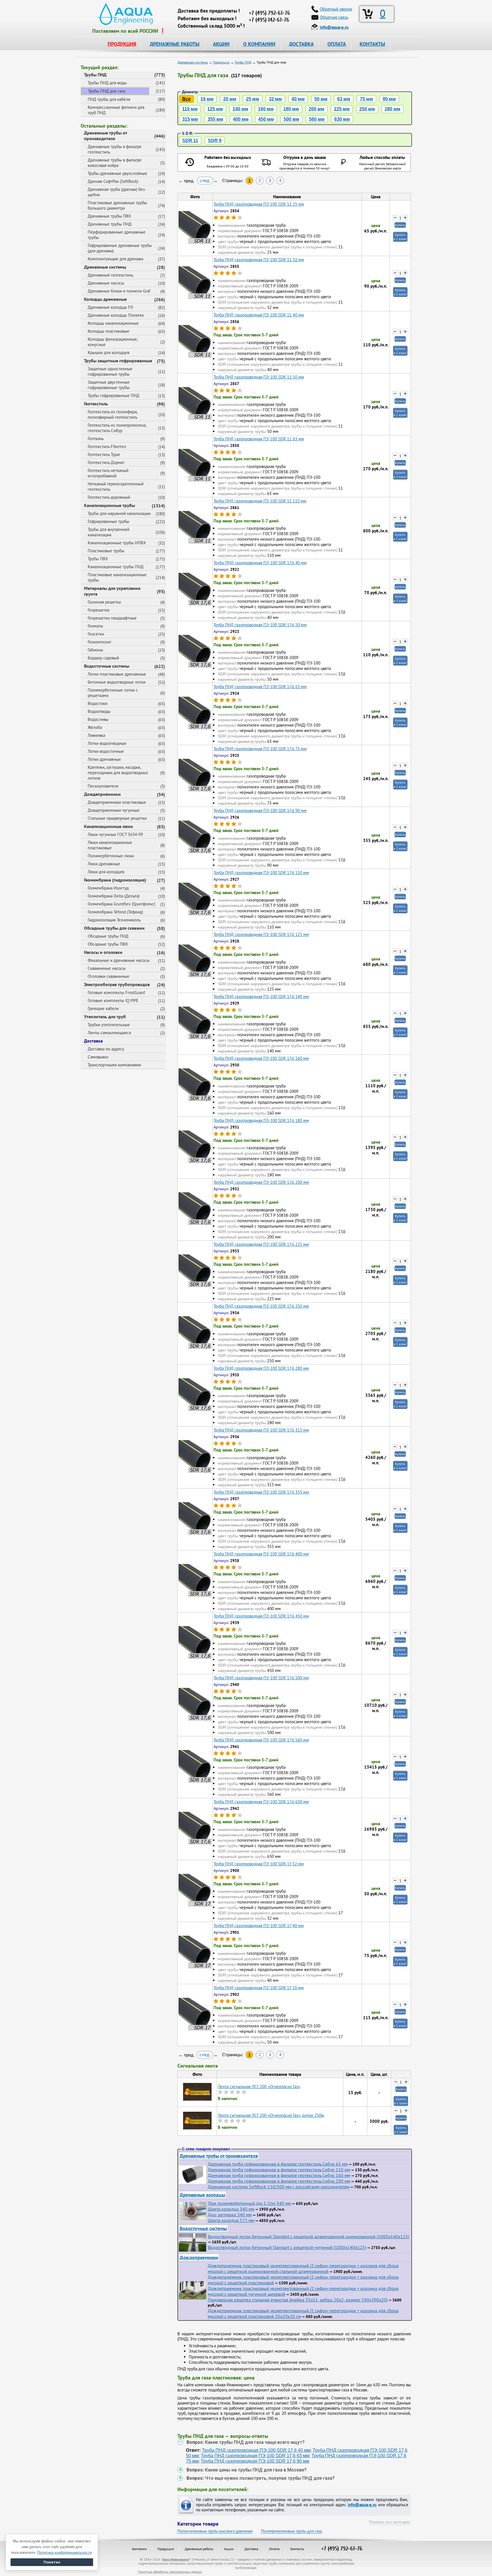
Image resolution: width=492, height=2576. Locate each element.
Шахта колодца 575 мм (231, 2220)
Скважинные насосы (107, 968)
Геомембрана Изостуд (108, 888)
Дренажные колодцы (202, 2195)
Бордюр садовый (103, 658)
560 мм (317, 119)
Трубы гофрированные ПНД (113, 395)
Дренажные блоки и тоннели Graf (119, 291)
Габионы (95, 650)
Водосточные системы (107, 666)
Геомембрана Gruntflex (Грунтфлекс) (121, 904)
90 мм (389, 99)
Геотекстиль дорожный (109, 497)
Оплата (274, 2549)
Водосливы (98, 719)
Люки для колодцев (106, 872)
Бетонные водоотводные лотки (117, 682)
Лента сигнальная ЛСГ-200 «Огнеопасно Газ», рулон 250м (271, 2115)
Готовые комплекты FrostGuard (116, 992)
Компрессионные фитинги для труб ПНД (116, 110)
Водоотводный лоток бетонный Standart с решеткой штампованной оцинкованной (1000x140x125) (308, 2236)
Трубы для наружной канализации (119, 513)
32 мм (275, 99)
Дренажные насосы (106, 283)
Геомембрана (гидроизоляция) (115, 880)
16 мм (207, 99)
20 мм (230, 99)
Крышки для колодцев (108, 352)
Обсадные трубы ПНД (108, 936)
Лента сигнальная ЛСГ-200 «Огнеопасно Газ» (259, 2087)
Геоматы (95, 626)
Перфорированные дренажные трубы (117, 235)
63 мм (344, 99)
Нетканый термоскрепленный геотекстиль (116, 486)
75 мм (366, 99)
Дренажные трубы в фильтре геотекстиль (115, 149)
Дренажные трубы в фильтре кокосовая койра (115, 163)
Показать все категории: (390, 2522)
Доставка (93, 1041)
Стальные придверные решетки (117, 818)
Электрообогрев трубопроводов (117, 984)
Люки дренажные (104, 864)
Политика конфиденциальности (64, 2553)
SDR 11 (190, 141)
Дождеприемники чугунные (114, 810)
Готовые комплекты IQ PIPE (113, 1000)
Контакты (297, 2549)
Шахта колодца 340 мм (231, 2209)
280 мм (392, 109)
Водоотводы (99, 711)
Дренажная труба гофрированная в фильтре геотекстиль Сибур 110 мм (279, 2170)
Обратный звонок (336, 9)
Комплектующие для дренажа (115, 259)
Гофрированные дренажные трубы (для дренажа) (120, 248)
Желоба (95, 727)
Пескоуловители (103, 786)
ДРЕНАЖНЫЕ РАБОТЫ (175, 44)
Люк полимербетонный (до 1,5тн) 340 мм (249, 2203)
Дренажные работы (199, 2549)
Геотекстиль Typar (104, 454)
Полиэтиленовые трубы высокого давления (215, 2531)
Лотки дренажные (104, 759)
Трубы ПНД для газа (107, 91)
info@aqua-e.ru (362, 2505)
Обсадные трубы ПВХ (108, 944)
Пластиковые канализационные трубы (117, 577)
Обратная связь (334, 17)
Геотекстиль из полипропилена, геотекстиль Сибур (117, 428)
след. (205, 180)
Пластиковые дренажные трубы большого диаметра (117, 205)
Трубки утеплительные (109, 1025)
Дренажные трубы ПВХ (109, 216)
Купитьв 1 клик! (400, 237)
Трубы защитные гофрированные (118, 361)
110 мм (190, 109)
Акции (229, 2549)
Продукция (166, 2549)
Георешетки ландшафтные (112, 618)
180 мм (291, 109)
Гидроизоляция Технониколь (114, 920)
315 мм (190, 119)
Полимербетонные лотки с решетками (113, 693)
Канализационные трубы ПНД (116, 567)
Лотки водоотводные (107, 743)
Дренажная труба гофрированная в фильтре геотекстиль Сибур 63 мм (278, 2164)
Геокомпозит (100, 642)
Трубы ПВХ (98, 559)
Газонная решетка (104, 602)
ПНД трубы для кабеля (109, 99)
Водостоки (98, 703)
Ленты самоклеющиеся (109, 1033)
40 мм (298, 99)
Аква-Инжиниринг (176, 2559)
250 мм (367, 109)
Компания (139, 2549)
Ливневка (96, 735)
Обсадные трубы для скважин (114, 928)
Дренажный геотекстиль (110, 275)
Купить (400, 225)
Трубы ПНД (95, 75)
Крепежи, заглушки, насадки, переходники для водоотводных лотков (118, 773)
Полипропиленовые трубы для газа (292, 2531)
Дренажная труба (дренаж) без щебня (116, 192)
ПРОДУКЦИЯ (122, 44)
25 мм (253, 99)
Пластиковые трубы (106, 551)
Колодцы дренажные (105, 299)
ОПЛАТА (337, 44)
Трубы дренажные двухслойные (117, 173)
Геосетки (96, 634)
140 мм (240, 109)
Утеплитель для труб (105, 1017)
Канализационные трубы (109, 505)
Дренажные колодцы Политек (116, 315)
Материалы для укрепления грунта (112, 591)
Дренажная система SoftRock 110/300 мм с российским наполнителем (279, 2187)
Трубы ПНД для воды (107, 83)
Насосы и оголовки (103, 952)
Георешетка (99, 610)
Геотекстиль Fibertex (107, 446)
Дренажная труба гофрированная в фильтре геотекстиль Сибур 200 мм (279, 2181)
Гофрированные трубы (108, 521)
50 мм (321, 99)
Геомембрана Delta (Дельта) (114, 896)
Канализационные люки (108, 826)
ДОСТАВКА (301, 44)
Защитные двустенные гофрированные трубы (109, 385)
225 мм (342, 109)
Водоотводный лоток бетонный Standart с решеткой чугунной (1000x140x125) (287, 2247)
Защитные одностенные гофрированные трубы (110, 371)
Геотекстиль (96, 404)
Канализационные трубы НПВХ (117, 543)
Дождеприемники (102, 794)
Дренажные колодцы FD (110, 307)
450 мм (266, 119)
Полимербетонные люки (111, 856)
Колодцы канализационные (113, 323)
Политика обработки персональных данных (170, 2572)
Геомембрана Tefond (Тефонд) (115, 912)
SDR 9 (215, 141)
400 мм (241, 119)
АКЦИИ (221, 44)
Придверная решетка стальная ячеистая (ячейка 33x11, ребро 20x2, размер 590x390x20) (298, 2300)
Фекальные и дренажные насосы (119, 960)
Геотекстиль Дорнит (106, 462)
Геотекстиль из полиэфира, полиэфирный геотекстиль (113, 414)
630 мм (342, 119)
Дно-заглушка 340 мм (230, 2215)
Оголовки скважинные (108, 976)
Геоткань (96, 438)
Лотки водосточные (106, 751)
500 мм (291, 119)
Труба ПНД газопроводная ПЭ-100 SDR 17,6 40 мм (256, 2450)
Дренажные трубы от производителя (106, 136)
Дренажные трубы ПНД (110, 224)
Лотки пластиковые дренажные (117, 674)
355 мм (215, 119)
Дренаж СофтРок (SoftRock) (113, 181)
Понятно (52, 2562)
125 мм (215, 109)
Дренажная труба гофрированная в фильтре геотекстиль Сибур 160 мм (279, 2175)
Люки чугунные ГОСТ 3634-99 (115, 834)
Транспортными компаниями (114, 1065)
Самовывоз (98, 1057)
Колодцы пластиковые (108, 331)
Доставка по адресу (106, 1049)
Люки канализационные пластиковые (110, 845)
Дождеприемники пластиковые (117, 802)
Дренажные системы (105, 267)
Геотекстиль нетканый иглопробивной (108, 473)
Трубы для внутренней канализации (108, 532)
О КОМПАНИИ (259, 44)
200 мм (316, 109)
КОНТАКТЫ (372, 44)
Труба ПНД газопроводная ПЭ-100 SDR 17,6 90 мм (255, 2461)
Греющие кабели (103, 1008)
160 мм (266, 109)
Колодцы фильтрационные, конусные (113, 342)
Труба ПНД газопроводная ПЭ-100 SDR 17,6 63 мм (255, 2456)
